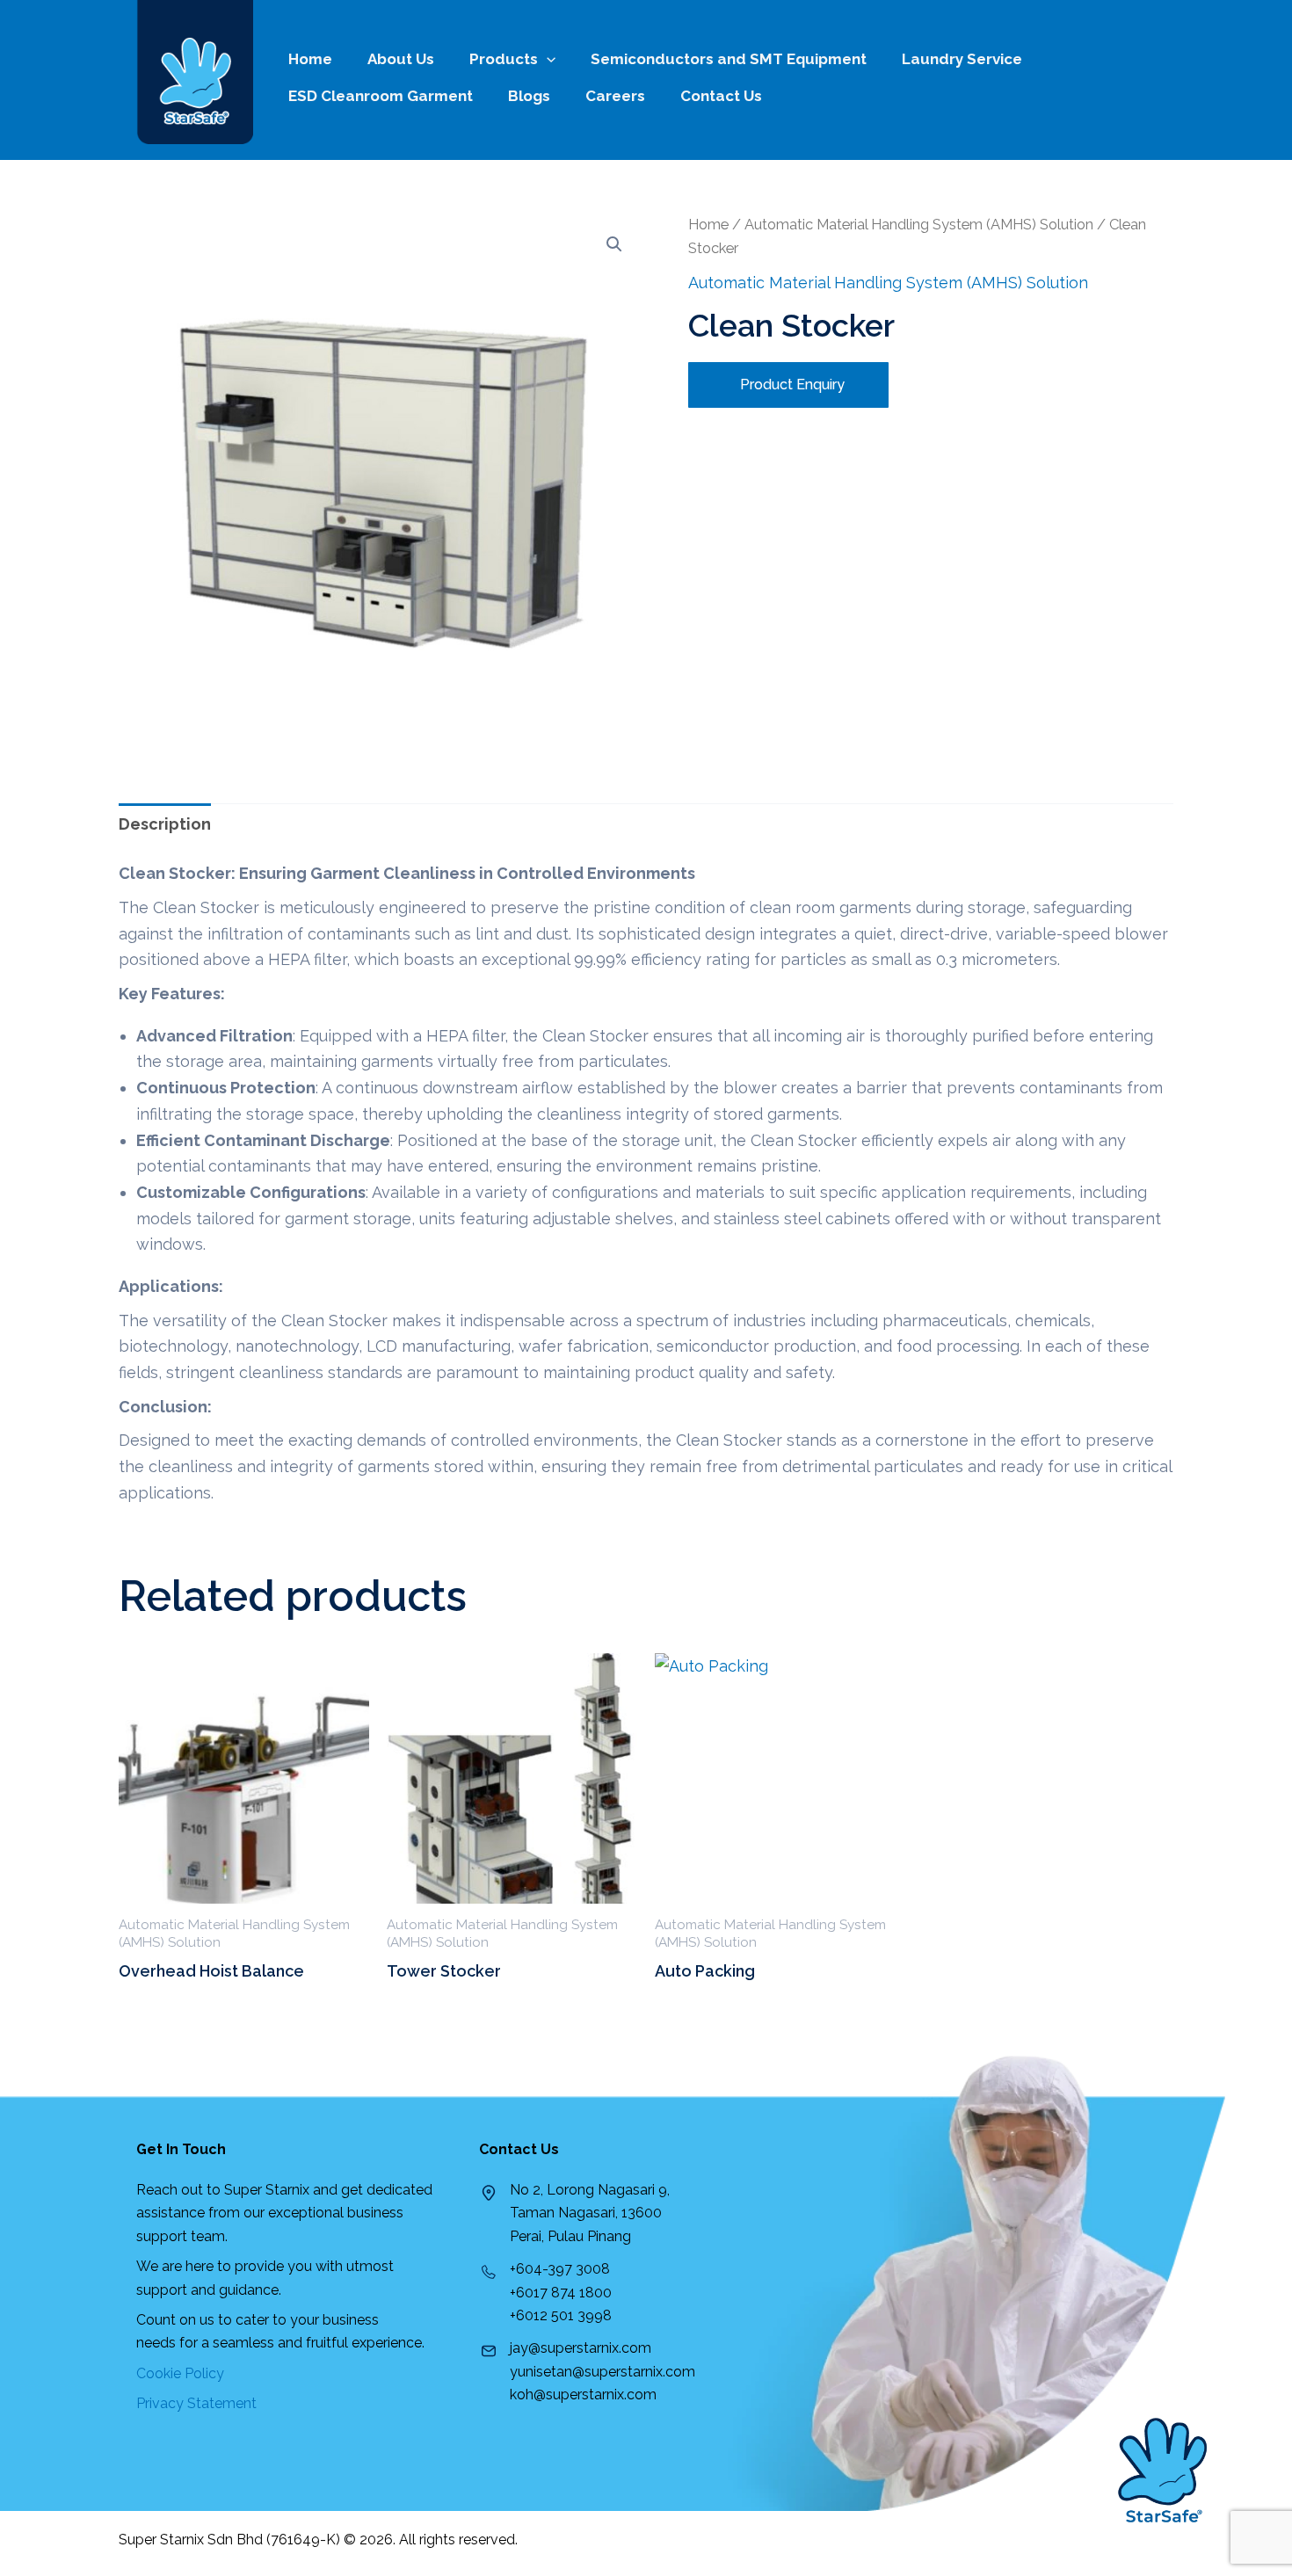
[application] (547, 59)
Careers (615, 96)
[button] (614, 244)
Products (504, 59)
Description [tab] (165, 824)
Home (310, 59)
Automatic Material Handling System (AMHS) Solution (919, 224)
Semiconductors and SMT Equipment (729, 59)
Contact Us (721, 96)
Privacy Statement (196, 2403)
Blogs (529, 96)
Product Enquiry (791, 385)
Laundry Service (962, 59)
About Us (401, 59)
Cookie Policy (180, 2373)
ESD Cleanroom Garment (381, 96)
